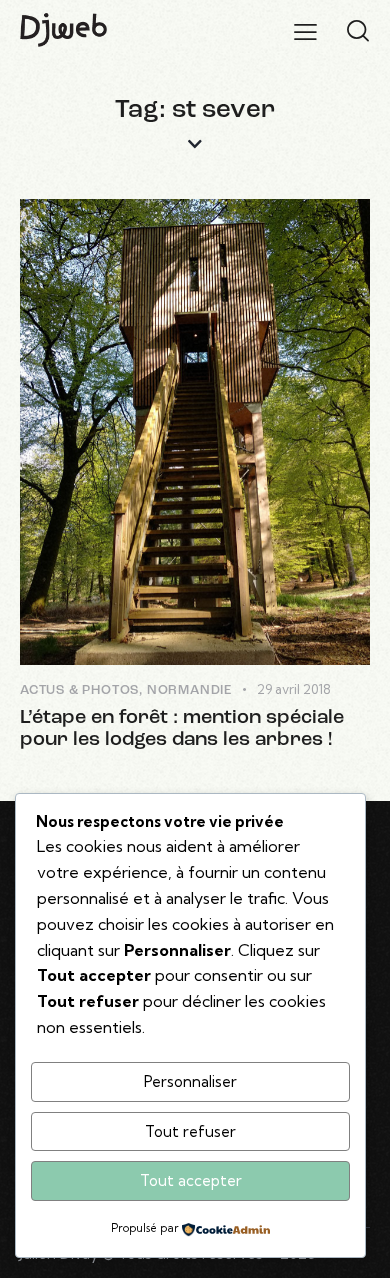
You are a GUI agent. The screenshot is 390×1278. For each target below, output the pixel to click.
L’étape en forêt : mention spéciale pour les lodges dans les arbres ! (182, 729)
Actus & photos (79, 690)
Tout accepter (191, 1180)
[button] (305, 31)
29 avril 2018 (294, 689)
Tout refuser (190, 1131)
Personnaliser (190, 1081)
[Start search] (358, 31)
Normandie (189, 690)
